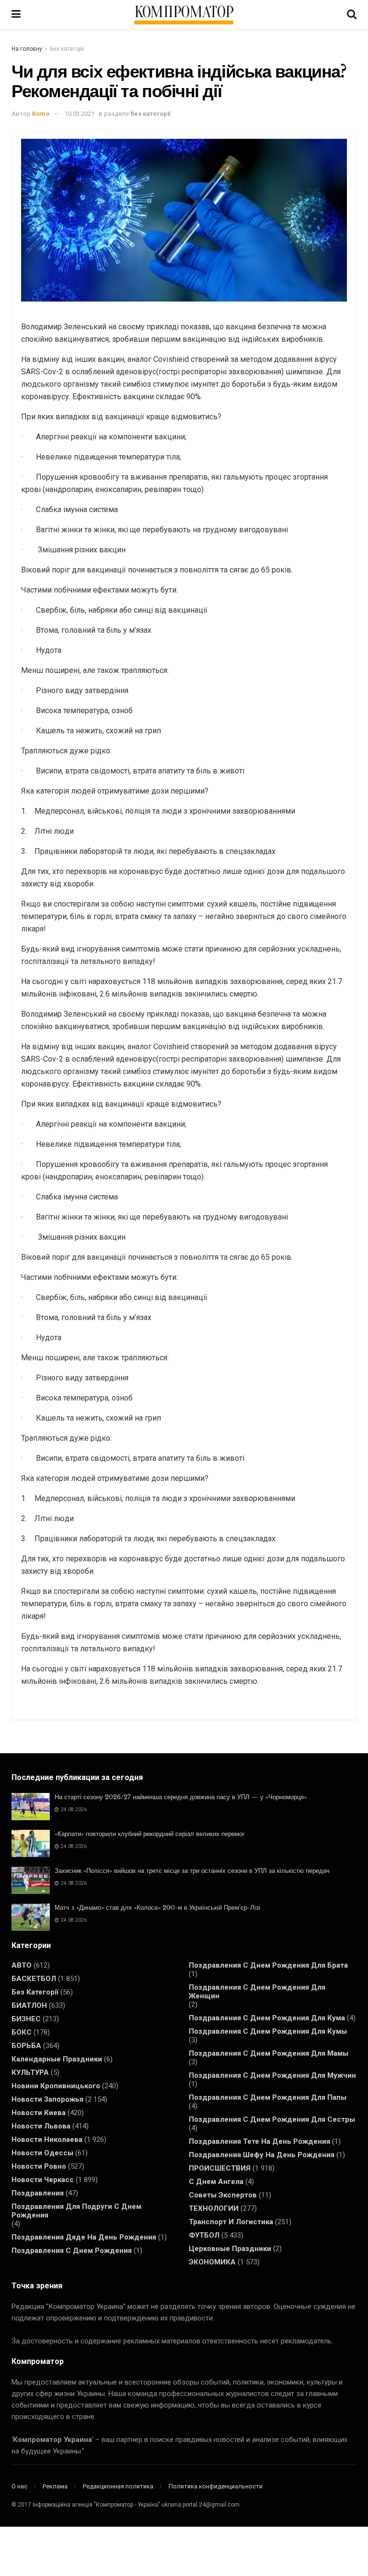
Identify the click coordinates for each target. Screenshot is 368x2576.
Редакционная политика (118, 2486)
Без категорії (67, 49)
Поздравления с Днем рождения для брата (268, 1965)
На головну (27, 49)
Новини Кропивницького (56, 2086)
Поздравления (38, 2193)
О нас (19, 2486)
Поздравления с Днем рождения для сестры (272, 2119)
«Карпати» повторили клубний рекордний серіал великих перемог (150, 1834)
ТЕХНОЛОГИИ (214, 2208)
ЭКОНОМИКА (212, 2262)
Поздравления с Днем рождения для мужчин (272, 2075)
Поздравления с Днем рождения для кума (267, 2018)
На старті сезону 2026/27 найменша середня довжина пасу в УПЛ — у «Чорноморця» (181, 1797)
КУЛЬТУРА (30, 2072)
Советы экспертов (223, 2195)
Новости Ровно (39, 2166)
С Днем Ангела (216, 2182)
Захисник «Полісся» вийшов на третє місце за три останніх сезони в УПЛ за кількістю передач (192, 1871)
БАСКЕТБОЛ (34, 1979)
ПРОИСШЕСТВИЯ (220, 2168)
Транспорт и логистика (231, 2222)
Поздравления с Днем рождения (72, 2251)
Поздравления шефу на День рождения (262, 2155)
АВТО (22, 1965)
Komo (41, 114)
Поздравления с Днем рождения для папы (268, 2097)
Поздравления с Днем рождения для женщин (257, 1992)
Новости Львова (41, 2126)
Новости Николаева (47, 2139)
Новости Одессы (42, 2153)
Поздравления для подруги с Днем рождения (76, 2211)
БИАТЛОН (29, 2005)
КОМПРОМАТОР (184, 12)
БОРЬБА (26, 2046)
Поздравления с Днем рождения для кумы (268, 2031)
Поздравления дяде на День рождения (84, 2237)
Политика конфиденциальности (216, 2486)
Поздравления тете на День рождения (259, 2141)
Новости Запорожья (47, 2099)
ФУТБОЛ (204, 2235)
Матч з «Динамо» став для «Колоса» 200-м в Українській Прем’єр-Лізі (157, 1908)
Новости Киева (39, 2113)
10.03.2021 (80, 114)
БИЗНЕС (26, 2019)
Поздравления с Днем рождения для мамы (269, 2053)
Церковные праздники (230, 2249)
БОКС (22, 2032)
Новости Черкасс (43, 2180)
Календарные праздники (57, 2059)
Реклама (55, 2486)
